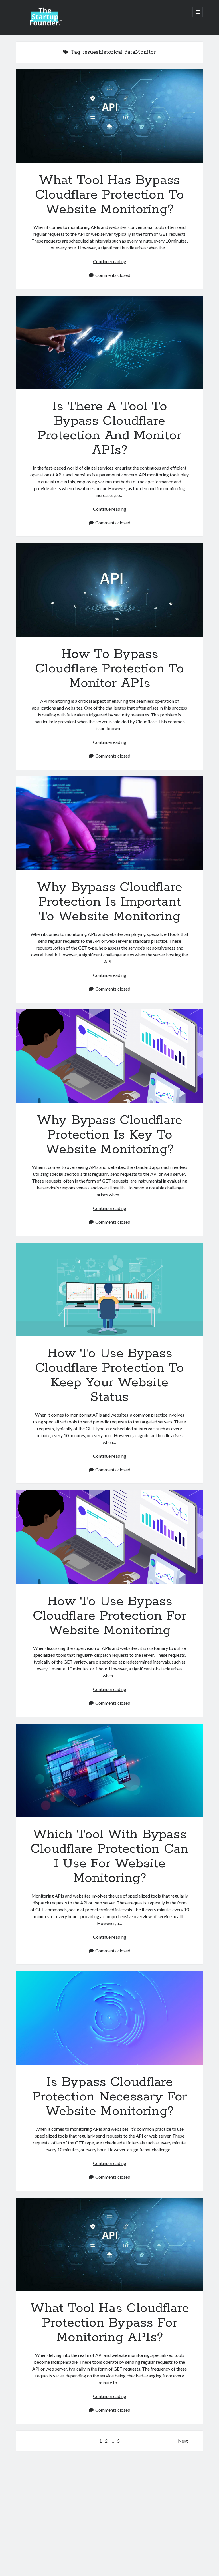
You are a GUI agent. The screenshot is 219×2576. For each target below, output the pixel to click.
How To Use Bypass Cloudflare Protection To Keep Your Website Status (109, 1289)
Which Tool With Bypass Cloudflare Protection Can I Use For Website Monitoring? (109, 1770)
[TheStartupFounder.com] (45, 24)
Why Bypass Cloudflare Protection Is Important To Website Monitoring (109, 823)
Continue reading (110, 261)
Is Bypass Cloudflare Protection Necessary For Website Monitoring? (109, 2018)
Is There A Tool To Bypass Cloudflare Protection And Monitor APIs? (109, 342)
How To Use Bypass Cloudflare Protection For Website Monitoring (109, 1537)
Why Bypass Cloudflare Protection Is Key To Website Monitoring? (109, 1056)
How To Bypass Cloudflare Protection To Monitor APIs (109, 590)
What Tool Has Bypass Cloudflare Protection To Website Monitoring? (109, 116)
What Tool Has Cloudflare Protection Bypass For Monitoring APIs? (109, 2244)
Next (183, 2441)
